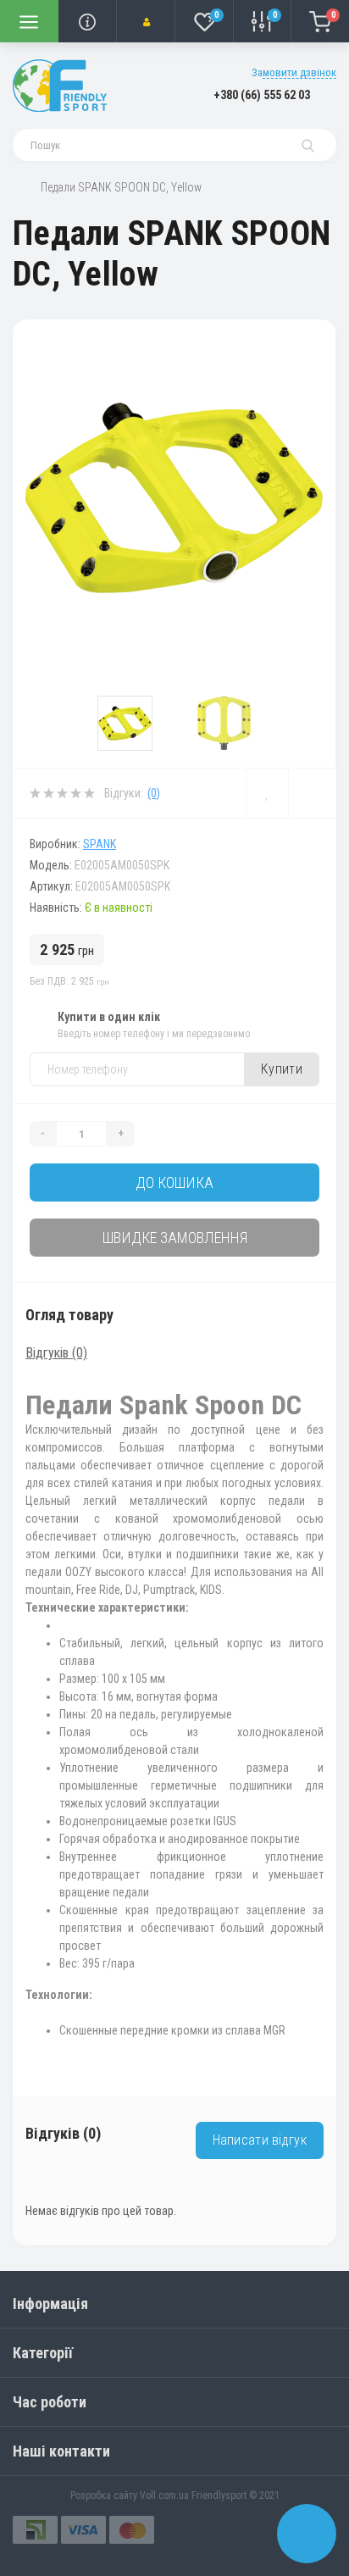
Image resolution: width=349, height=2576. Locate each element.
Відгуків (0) (56, 1353)
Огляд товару (69, 1315)
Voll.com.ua (164, 2495)
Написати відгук (260, 2140)
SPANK (100, 844)
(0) (154, 793)
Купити (282, 1069)
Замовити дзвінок (294, 72)
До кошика (174, 1183)
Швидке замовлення (175, 1238)
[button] (145, 21)
